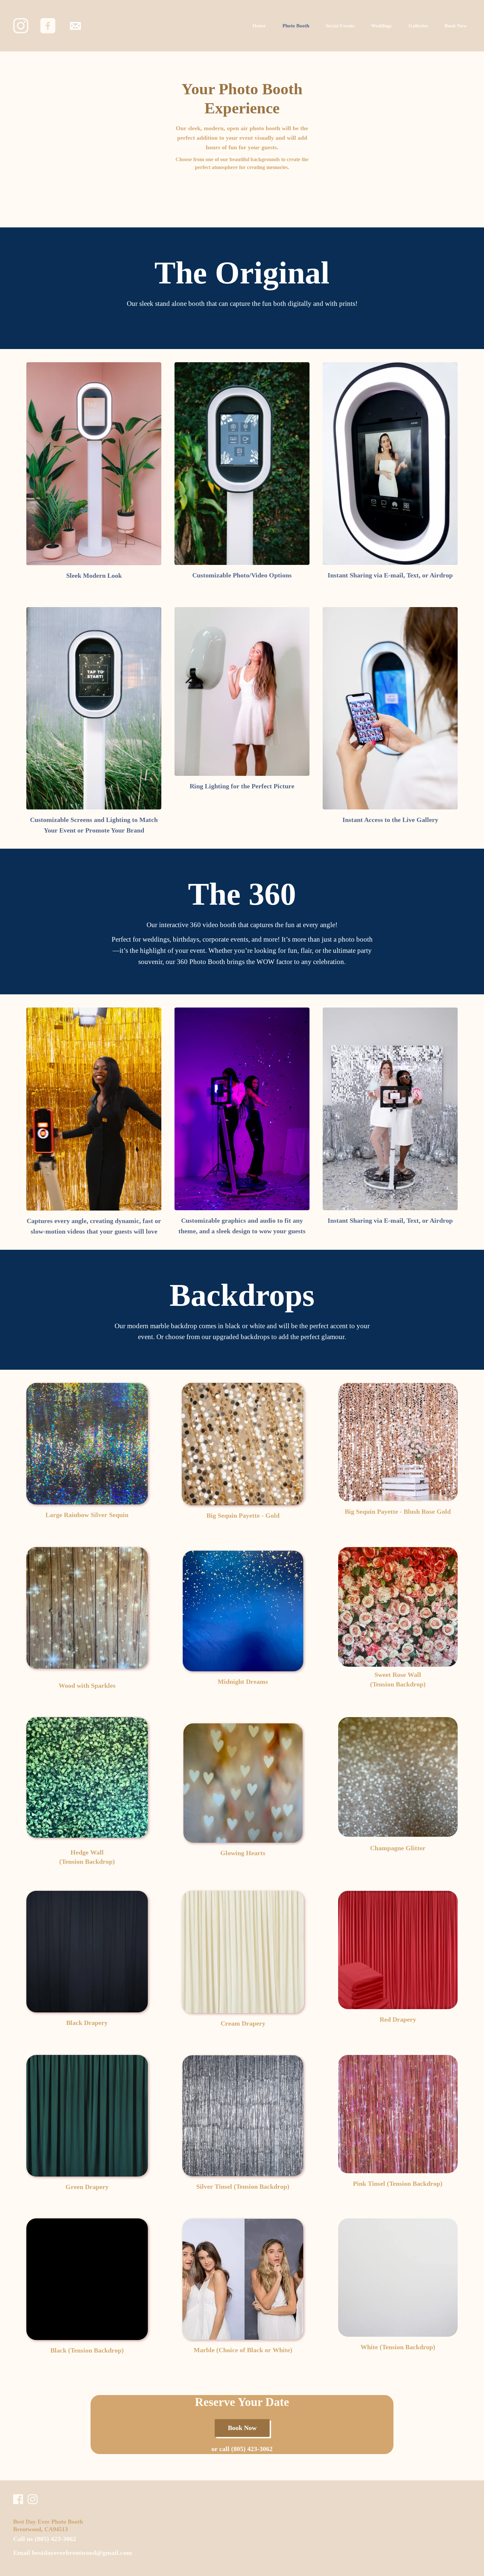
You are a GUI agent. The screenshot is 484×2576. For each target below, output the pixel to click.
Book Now (456, 26)
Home (259, 26)
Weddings (381, 26)
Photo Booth (296, 26)
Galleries (418, 26)
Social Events (340, 26)
